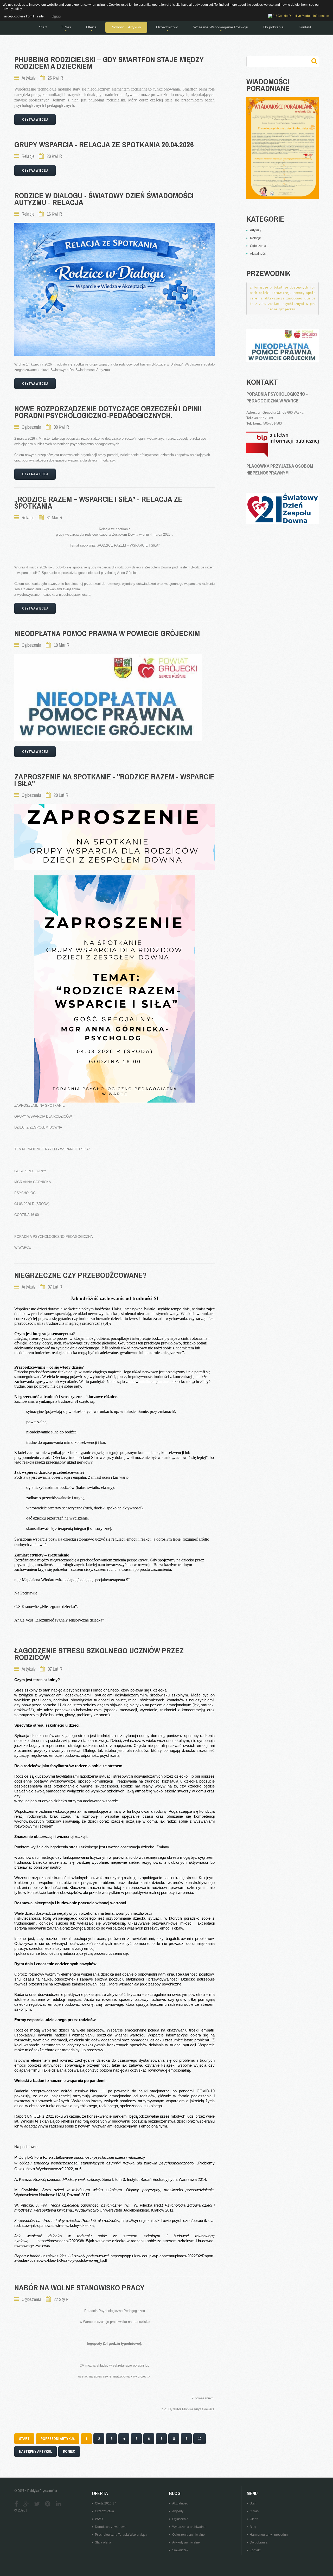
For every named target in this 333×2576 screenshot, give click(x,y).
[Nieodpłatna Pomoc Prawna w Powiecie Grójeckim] (108, 697)
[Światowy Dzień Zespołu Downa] (282, 508)
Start (253, 2503)
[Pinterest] (48, 2504)
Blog (253, 2527)
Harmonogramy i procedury (269, 2535)
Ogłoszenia (31, 427)
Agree (56, 16)
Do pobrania (259, 2542)
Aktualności (180, 2503)
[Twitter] (37, 2504)
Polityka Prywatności (42, 2491)
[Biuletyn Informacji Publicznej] (282, 444)
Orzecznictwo (104, 2511)
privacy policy (12, 9)
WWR (99, 2519)
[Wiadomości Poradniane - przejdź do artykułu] (282, 148)
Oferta (254, 2519)
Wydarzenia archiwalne (189, 2527)
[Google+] (26, 2504)
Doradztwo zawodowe (111, 2527)
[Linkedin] (58, 2504)
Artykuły (28, 78)
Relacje (28, 156)
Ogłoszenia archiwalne (188, 2535)
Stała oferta (103, 2542)
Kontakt (255, 2550)
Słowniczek (180, 2550)
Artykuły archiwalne (186, 2542)
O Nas (254, 2511)
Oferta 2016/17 (105, 2503)
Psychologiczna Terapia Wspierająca (121, 2535)
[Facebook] (16, 2504)
